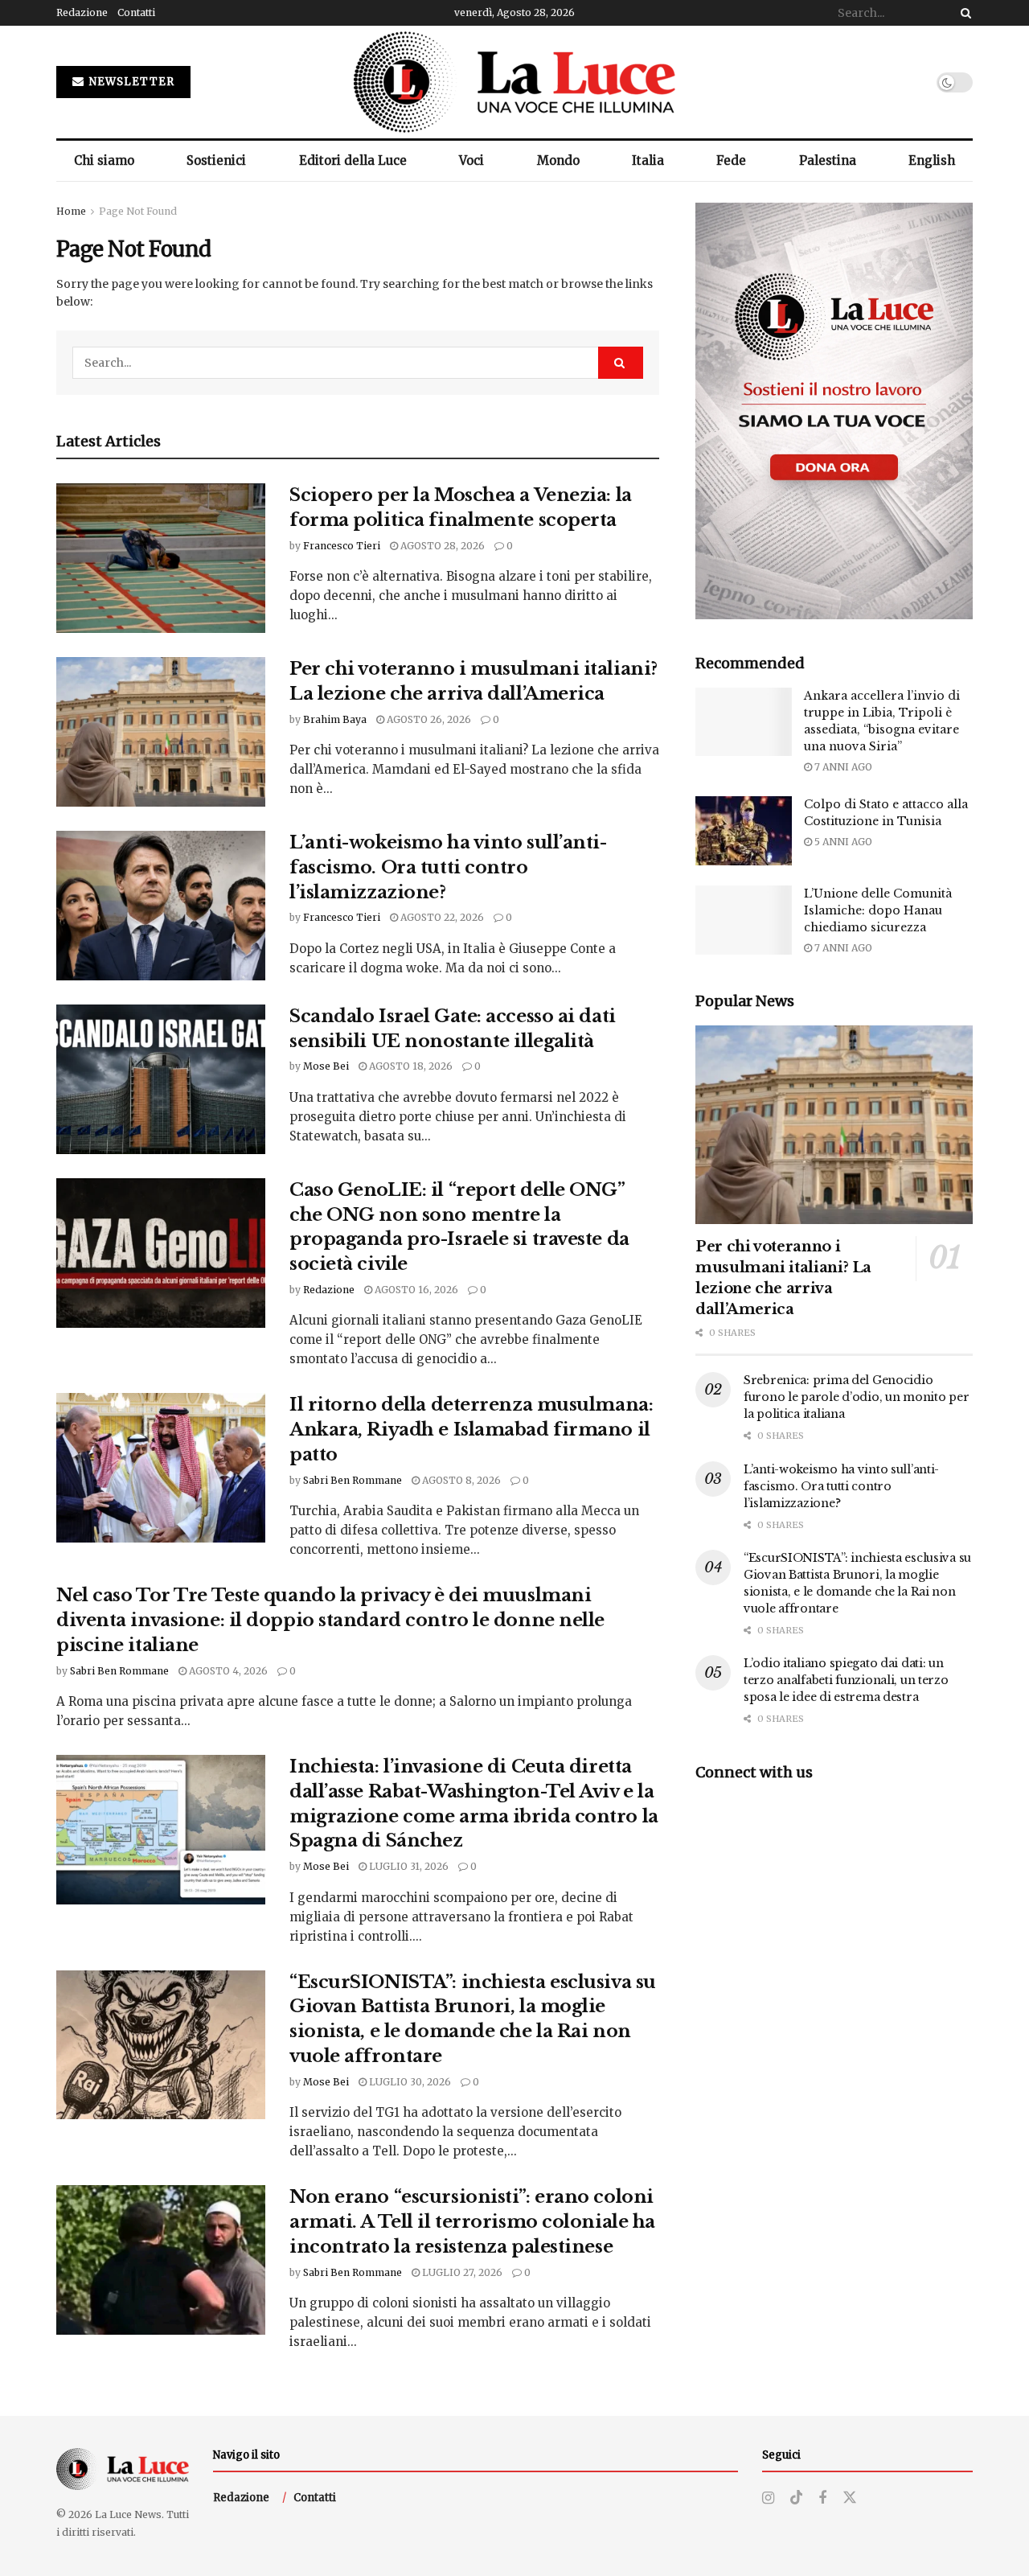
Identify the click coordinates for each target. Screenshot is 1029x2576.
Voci (471, 160)
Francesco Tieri (342, 546)
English (932, 160)
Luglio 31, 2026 (408, 1866)
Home (71, 211)
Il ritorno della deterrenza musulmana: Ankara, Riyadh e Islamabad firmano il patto (471, 1430)
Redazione (82, 12)
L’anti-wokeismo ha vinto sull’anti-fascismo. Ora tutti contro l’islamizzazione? (448, 867)
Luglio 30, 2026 (409, 2082)
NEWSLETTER (130, 82)
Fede (731, 160)
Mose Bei (326, 1066)
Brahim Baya (335, 719)
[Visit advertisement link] (834, 411)
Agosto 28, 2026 (441, 546)
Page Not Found (138, 211)
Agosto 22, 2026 (441, 917)
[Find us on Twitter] (850, 2498)
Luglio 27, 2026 (461, 2272)
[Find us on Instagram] (768, 2498)
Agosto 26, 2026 (428, 719)
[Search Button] (963, 13)
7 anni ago (842, 767)
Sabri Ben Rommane (353, 1480)
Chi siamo (104, 160)
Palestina (828, 160)
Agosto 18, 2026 (410, 1066)
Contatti (136, 12)
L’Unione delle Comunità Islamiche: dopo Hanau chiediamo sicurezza (878, 910)
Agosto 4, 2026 (227, 1671)
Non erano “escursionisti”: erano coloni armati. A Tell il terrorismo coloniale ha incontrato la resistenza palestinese (472, 2222)
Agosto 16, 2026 (415, 1290)
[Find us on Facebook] (822, 2498)
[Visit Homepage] (514, 82)
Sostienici (216, 160)
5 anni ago (842, 842)
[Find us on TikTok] (797, 2498)
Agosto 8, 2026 (460, 1480)
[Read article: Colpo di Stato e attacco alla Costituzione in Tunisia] (744, 831)
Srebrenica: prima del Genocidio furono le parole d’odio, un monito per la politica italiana (856, 1397)
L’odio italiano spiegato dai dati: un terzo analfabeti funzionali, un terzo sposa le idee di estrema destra (846, 1680)
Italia (648, 160)
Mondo (558, 160)
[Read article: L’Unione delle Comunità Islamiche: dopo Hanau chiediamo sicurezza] (744, 920)
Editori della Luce (353, 160)
